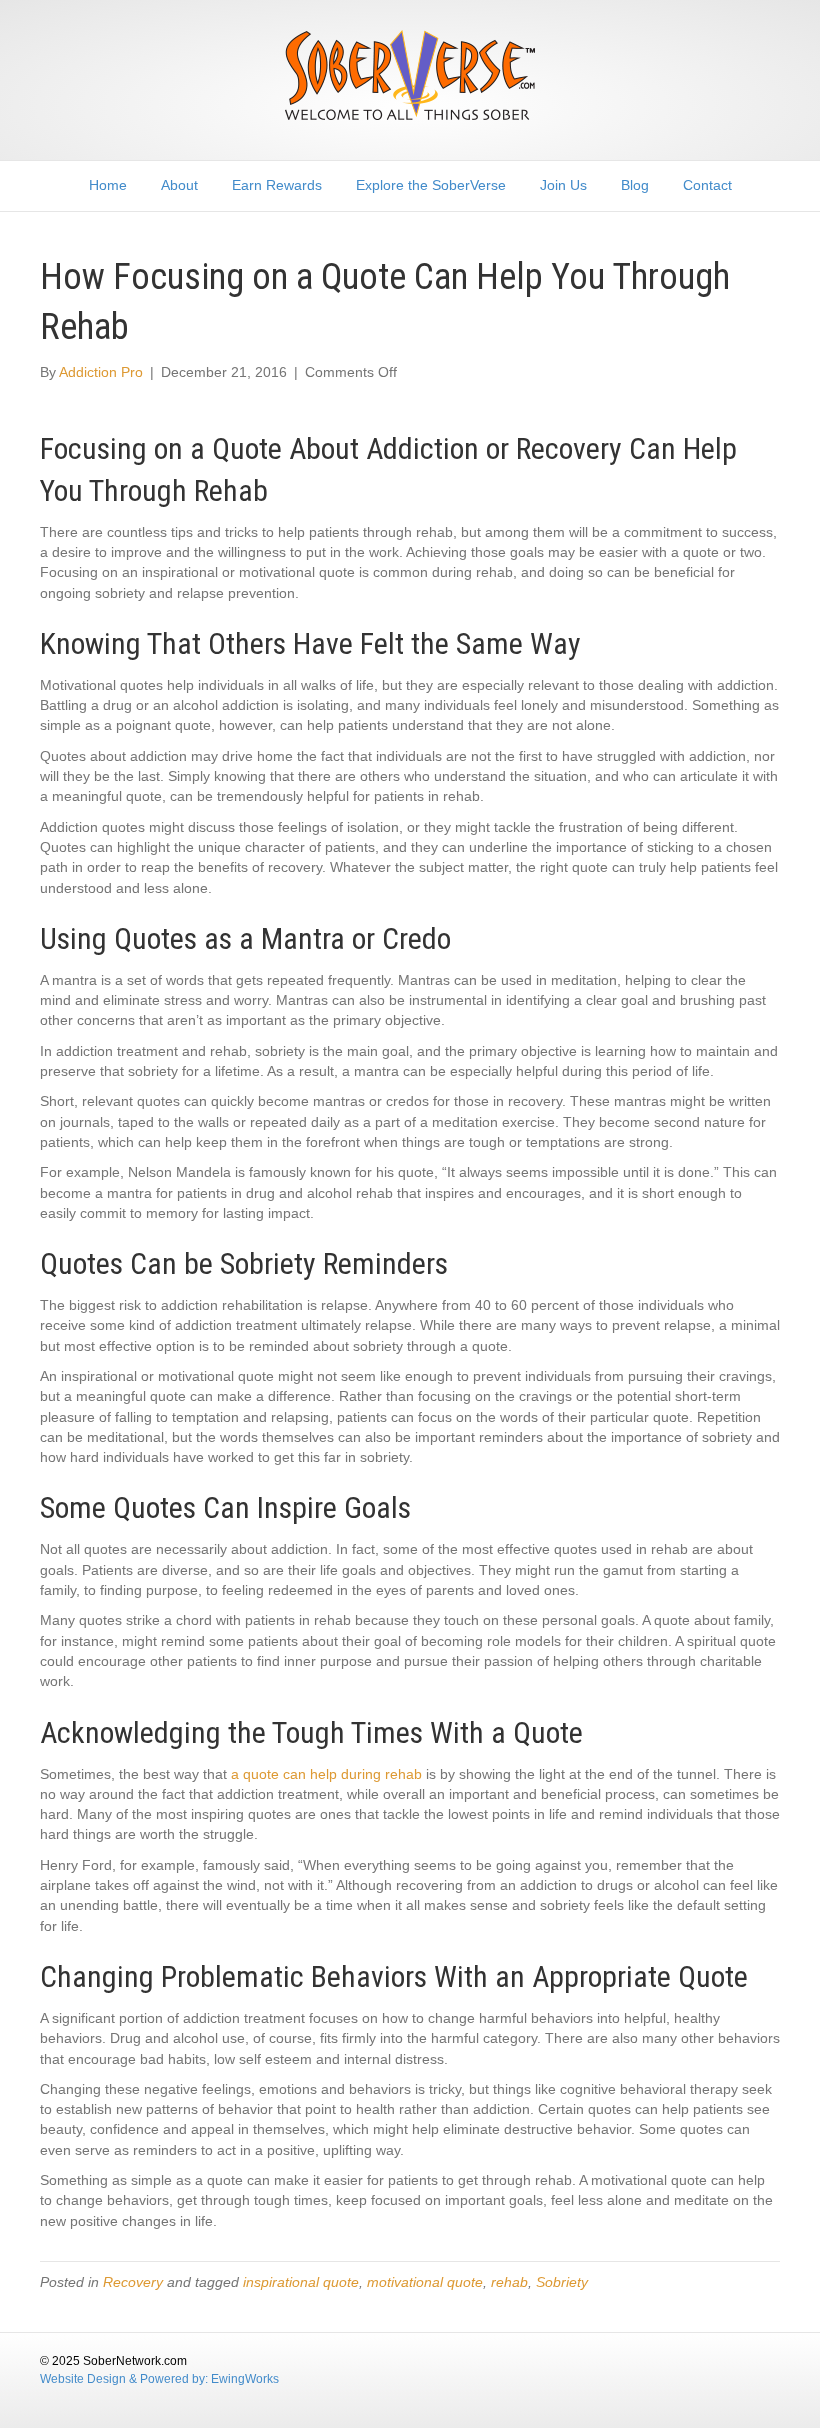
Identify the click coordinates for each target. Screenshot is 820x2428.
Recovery (133, 2282)
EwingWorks (245, 2379)
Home (108, 185)
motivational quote (425, 2282)
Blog (635, 185)
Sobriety (562, 2282)
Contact (707, 185)
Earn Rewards (277, 185)
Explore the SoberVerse (431, 185)
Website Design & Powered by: (125, 2379)
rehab (509, 2282)
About (179, 185)
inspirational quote (301, 2282)
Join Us (563, 185)
